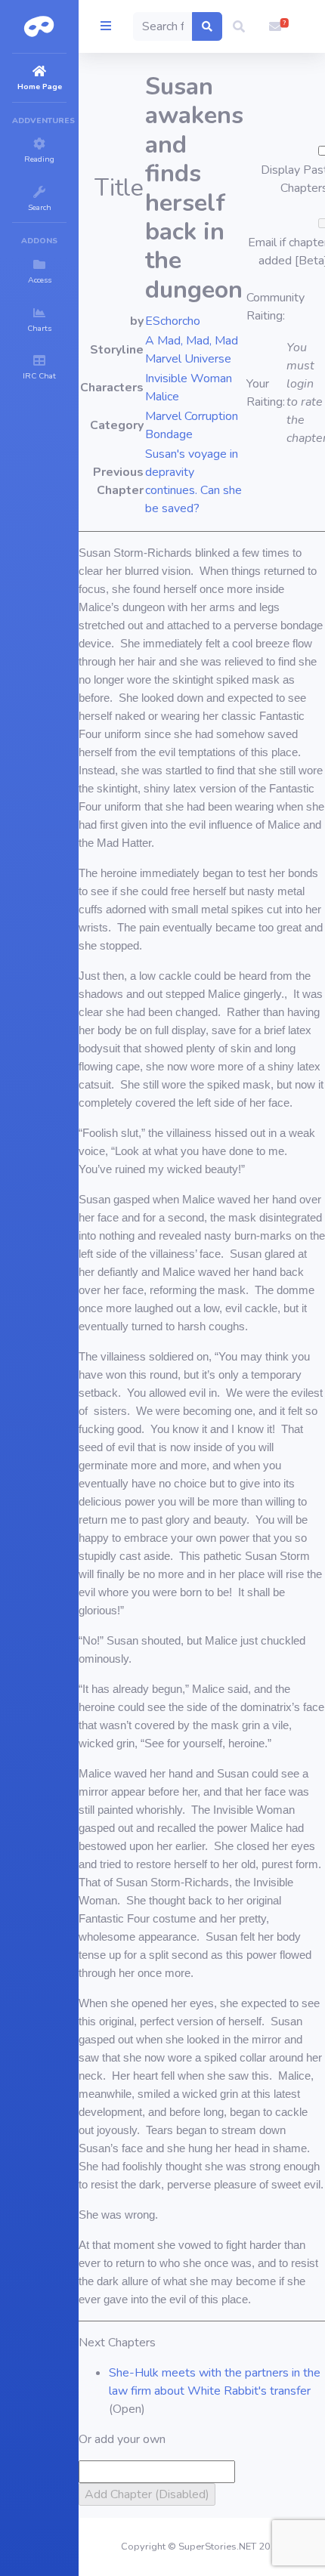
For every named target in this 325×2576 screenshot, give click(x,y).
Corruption (211, 416)
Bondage (169, 434)
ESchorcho (173, 321)
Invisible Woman (189, 378)
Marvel (163, 416)
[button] (239, 26)
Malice (162, 397)
